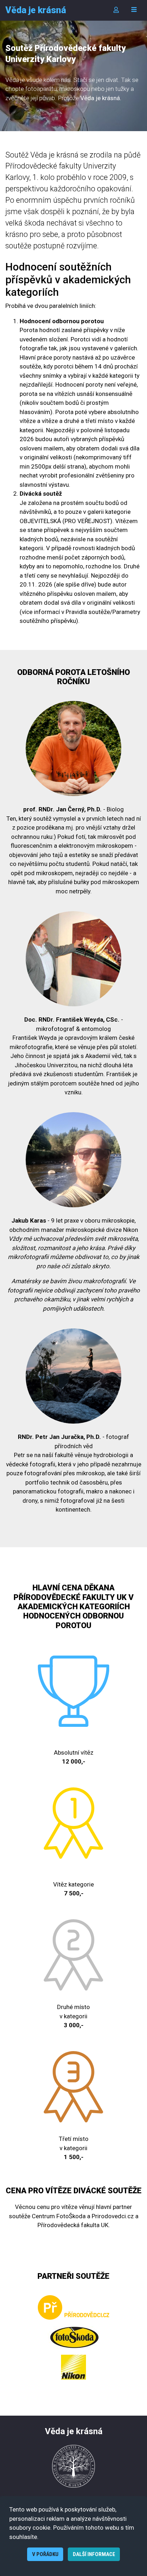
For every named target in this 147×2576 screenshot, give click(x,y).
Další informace (94, 2554)
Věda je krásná (36, 10)
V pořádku (45, 2554)
